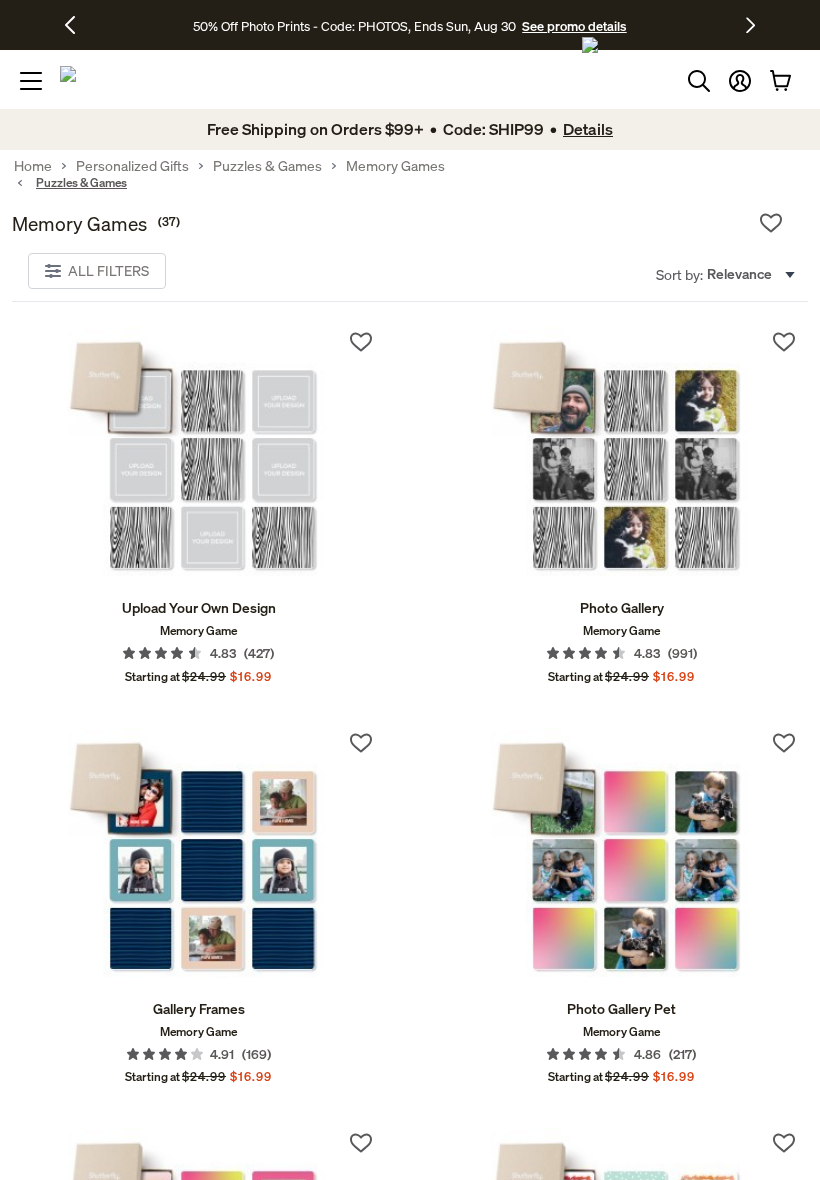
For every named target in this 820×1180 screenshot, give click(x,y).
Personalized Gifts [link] (132, 166)
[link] (198, 458)
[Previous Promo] (77, 25)
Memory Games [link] (395, 166)
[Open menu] (31, 81)
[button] (740, 81)
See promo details (574, 26)
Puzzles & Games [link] (267, 166)
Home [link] (33, 166)
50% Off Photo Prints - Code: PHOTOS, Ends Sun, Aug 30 (354, 26)
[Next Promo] (750, 25)
